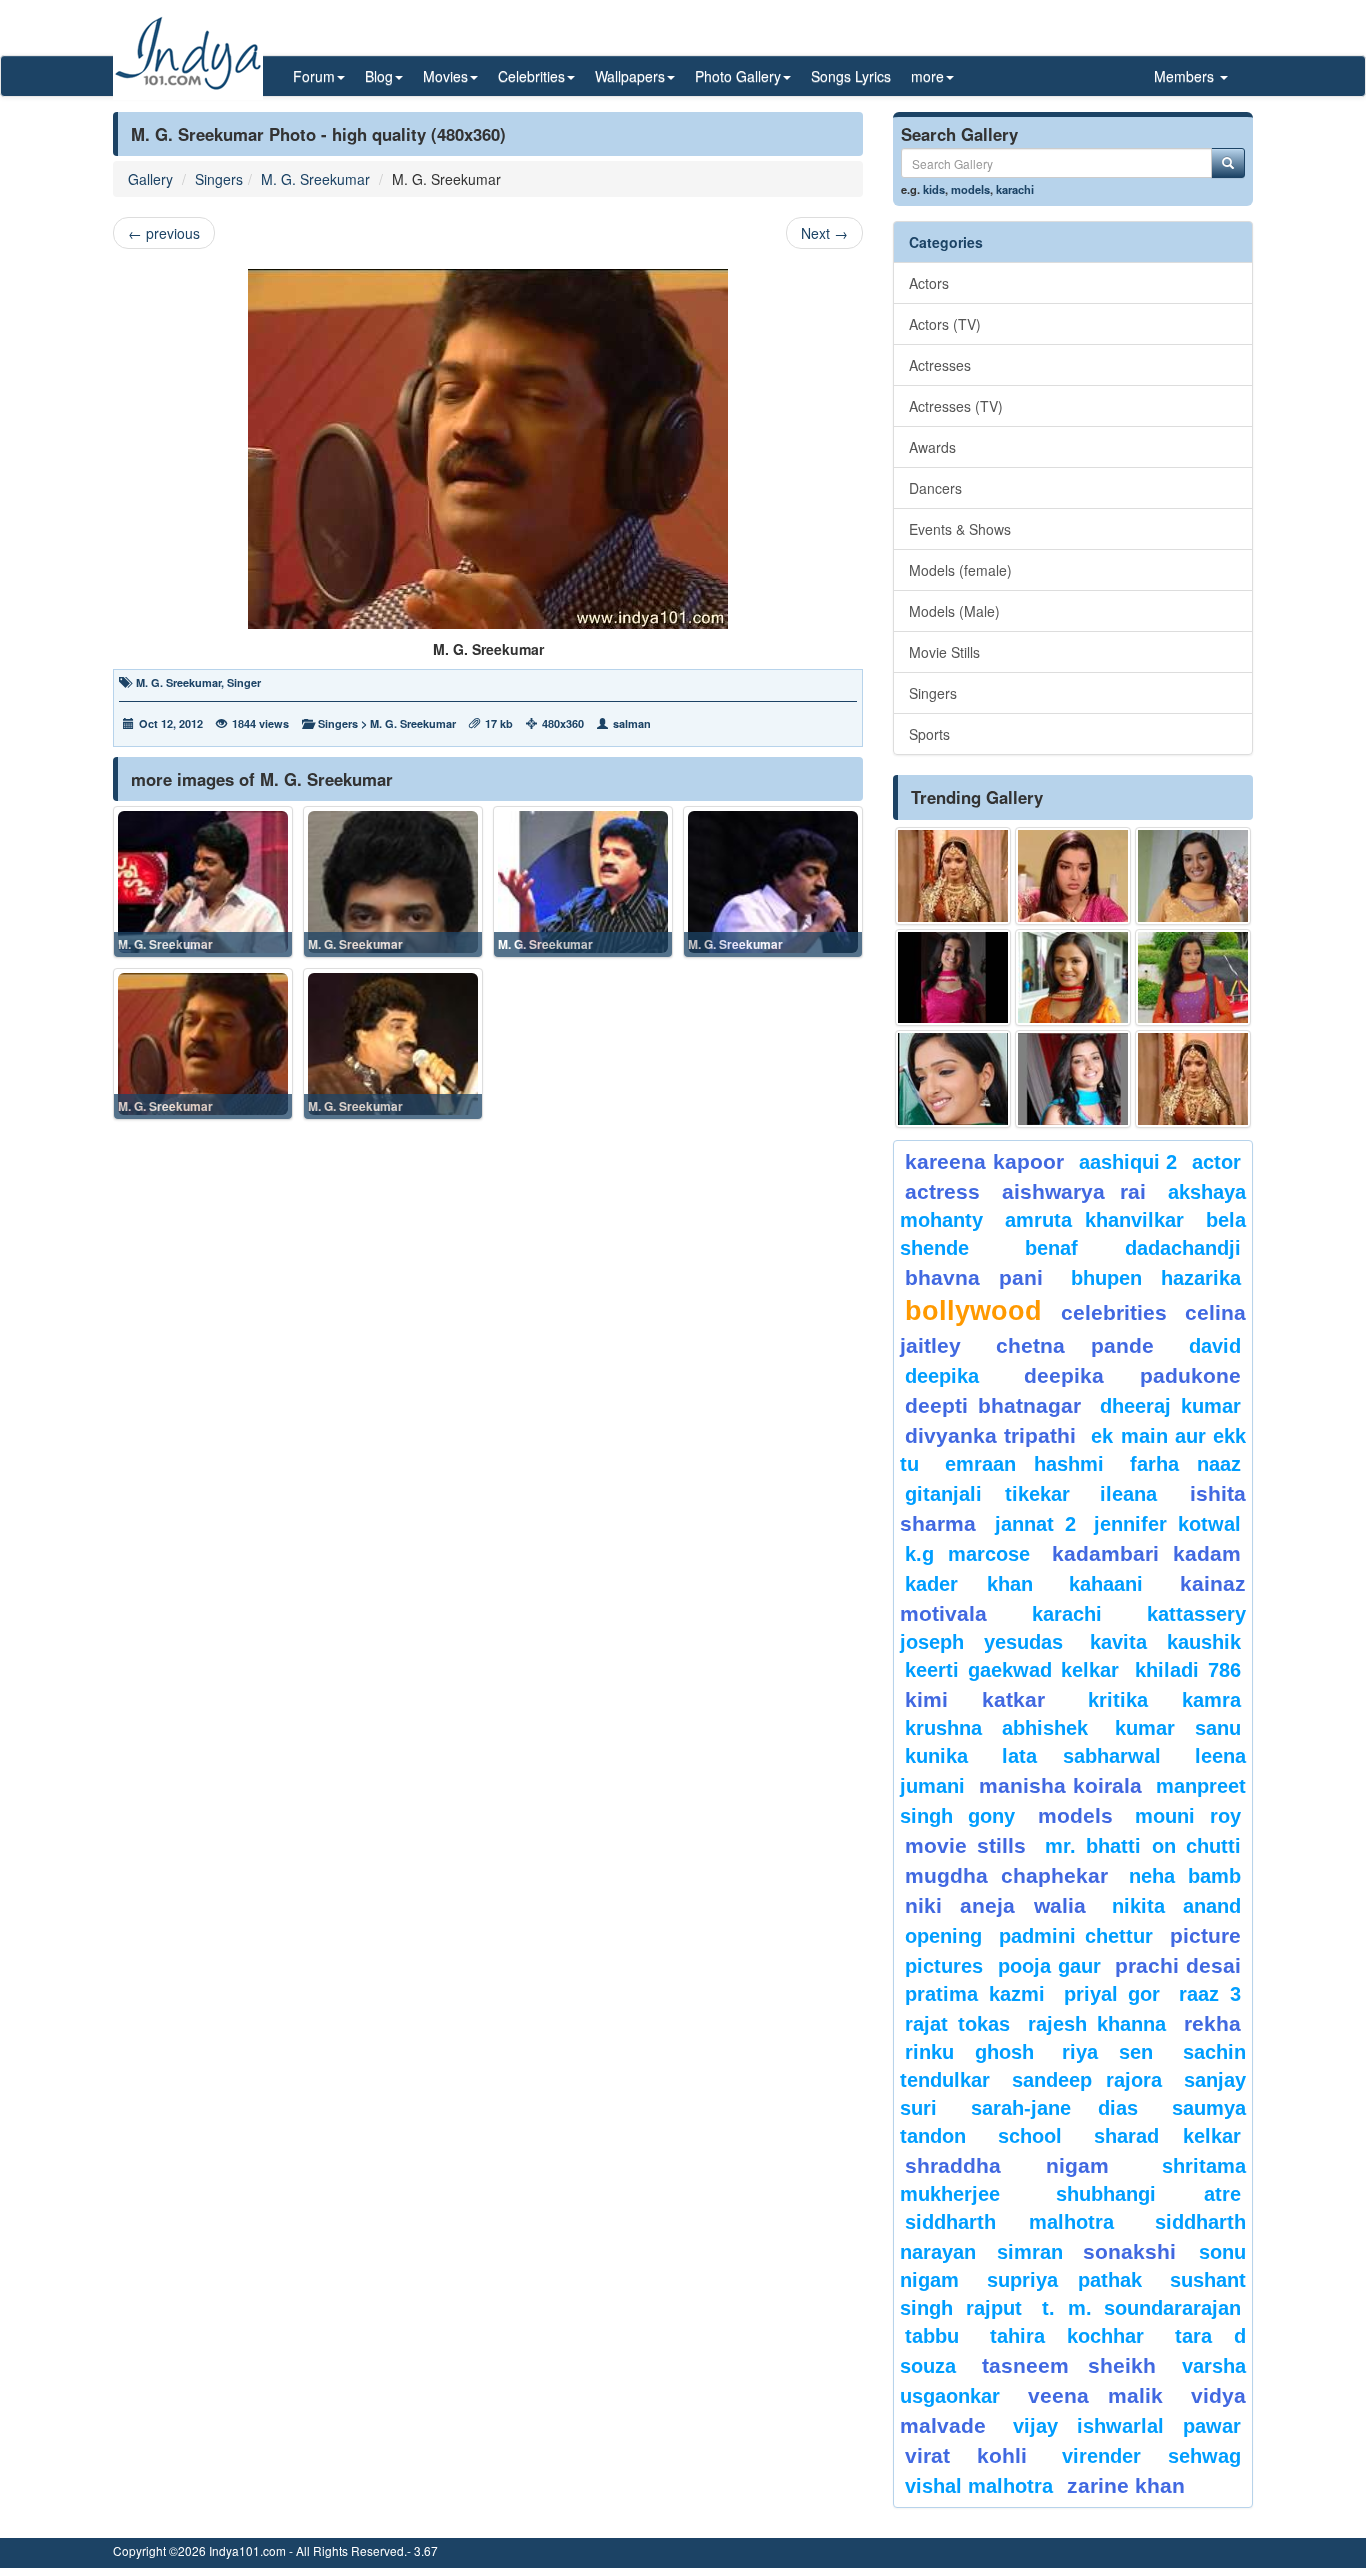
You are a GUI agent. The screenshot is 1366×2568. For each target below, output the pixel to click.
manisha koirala (1060, 1785)
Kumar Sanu (1178, 1728)
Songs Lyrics (851, 76)
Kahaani (1106, 1584)
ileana (1140, 1494)
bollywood (973, 1311)
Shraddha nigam (1007, 2165)
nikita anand (1176, 1906)
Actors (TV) (945, 324)
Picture (1205, 1935)
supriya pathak (1064, 2280)
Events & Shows (960, 529)
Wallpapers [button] (630, 76)
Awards (932, 447)
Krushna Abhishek (996, 1728)
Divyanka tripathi (990, 1435)
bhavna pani (974, 1277)
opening (943, 1936)
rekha (1212, 2023)
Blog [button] (379, 76)
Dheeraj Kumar (1170, 1406)
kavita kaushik (1165, 1642)
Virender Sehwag (1151, 2456)
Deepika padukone (1133, 1375)
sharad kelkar (1167, 2136)
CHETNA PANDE (1075, 1345)
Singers (219, 179)
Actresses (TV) (956, 406)
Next (824, 233)
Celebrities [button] (531, 76)
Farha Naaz (1185, 1464)
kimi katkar (975, 1699)
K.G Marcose (967, 1554)
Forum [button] (314, 76)
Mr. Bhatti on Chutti (1143, 1846)
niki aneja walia (995, 1905)
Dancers (935, 488)
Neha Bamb (1185, 1876)
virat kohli (966, 2455)
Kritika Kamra (1164, 1700)
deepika (942, 1376)
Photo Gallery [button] (738, 76)
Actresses (940, 365)
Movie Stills (944, 652)
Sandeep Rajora (1087, 2080)
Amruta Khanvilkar (1095, 1220)
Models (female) (960, 570)
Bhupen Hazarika (1156, 1278)
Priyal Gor (1112, 1994)
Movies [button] (445, 76)
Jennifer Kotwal (1167, 1524)
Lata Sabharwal (1081, 1756)
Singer (244, 682)
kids (934, 189)
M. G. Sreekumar (315, 179)
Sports (929, 734)
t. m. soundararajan (1141, 2308)
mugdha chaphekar (1006, 1875)
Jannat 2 (1035, 1524)
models (970, 189)
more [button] (927, 76)
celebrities (1114, 1312)
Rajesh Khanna (1097, 2024)
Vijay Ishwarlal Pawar (1127, 2426)
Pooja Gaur (1049, 1966)
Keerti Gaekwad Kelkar (1012, 1670)
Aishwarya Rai (1073, 1191)
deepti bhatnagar (993, 1405)
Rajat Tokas (957, 2024)
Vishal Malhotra (979, 2486)
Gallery (150, 179)
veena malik (1096, 2395)
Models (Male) (954, 611)
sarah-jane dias (1054, 2108)
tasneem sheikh (1068, 2365)
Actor (1216, 1162)
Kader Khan (969, 1584)
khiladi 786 (1188, 1670)
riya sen (1117, 2052)
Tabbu (932, 2336)
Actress (942, 1191)
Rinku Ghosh (969, 2052)
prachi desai (1178, 1965)
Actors (929, 283)
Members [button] (1186, 76)
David (1215, 1346)
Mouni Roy (1188, 1816)
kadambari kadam (1146, 1553)
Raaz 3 (1210, 1994)
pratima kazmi (975, 1994)
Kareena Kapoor (984, 1161)
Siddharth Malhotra (1009, 2222)
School (1030, 2136)
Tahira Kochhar (1067, 2336)
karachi (1015, 189)
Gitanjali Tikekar (987, 1494)
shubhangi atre (1148, 2194)
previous (164, 233)
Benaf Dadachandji (1133, 1248)
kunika (936, 1756)
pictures (944, 1966)
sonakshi (1136, 2251)
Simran (1030, 2252)
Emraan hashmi (1024, 1464)
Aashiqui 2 (1128, 1162)
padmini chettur (1076, 1936)
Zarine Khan (1126, 2485)
